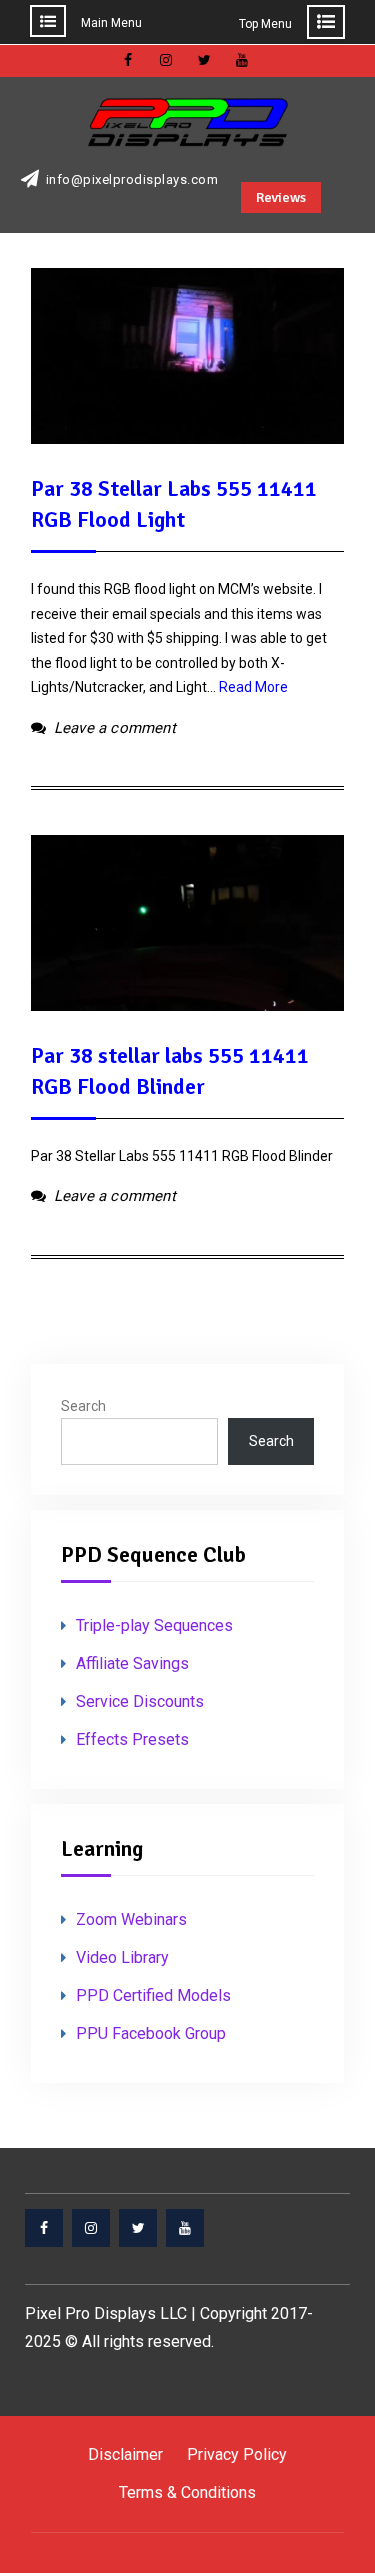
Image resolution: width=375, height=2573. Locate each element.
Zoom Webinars (131, 1919)
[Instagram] (91, 2228)
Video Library (122, 1957)
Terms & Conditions (187, 2492)
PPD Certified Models (153, 1995)
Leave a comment (115, 728)
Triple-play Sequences (154, 1625)
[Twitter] (138, 2228)
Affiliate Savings (132, 1663)
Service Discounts (140, 1701)
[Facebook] (44, 2228)
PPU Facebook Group (151, 2033)
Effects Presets (132, 1739)
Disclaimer (125, 2454)
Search (83, 1406)
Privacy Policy (237, 2454)
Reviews (281, 197)
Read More (253, 687)
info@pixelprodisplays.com (132, 180)
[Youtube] (185, 2228)
